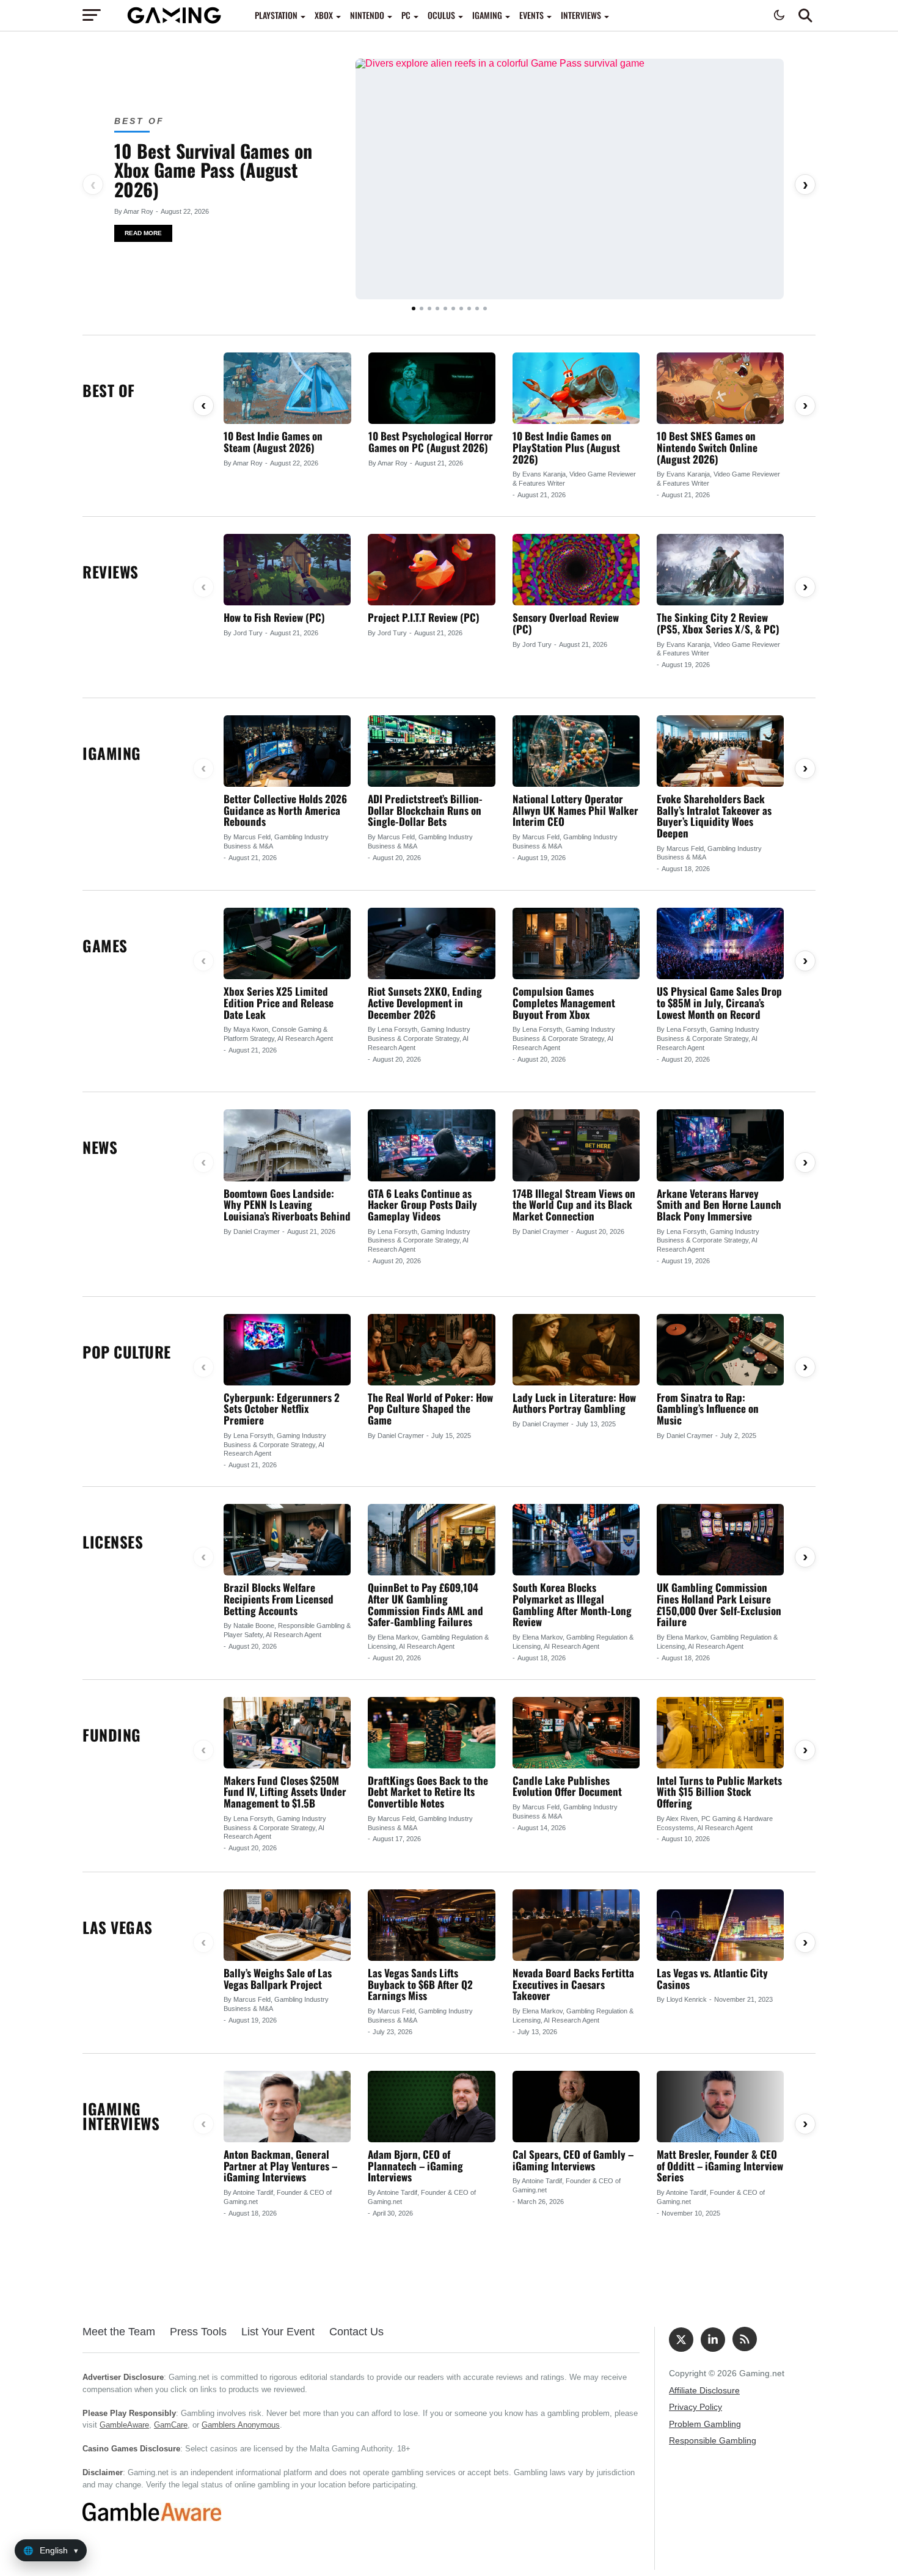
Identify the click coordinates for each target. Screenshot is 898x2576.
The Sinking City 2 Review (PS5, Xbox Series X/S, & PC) (718, 623)
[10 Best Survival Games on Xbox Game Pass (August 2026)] (570, 179)
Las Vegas (118, 1927)
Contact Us (356, 2332)
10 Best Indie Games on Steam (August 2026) (273, 442)
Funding (112, 1735)
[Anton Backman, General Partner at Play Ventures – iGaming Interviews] (287, 2107)
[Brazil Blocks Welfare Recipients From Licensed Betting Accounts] (287, 1540)
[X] (681, 2340)
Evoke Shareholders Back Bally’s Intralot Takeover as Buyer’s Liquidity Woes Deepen (714, 816)
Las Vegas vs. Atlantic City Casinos (712, 1979)
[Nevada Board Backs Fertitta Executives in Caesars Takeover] (576, 1925)
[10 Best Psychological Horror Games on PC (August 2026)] (432, 388)
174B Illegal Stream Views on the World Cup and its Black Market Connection (574, 1205)
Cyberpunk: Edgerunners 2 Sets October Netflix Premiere (282, 1409)
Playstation (276, 15)
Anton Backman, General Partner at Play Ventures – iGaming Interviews (280, 2166)
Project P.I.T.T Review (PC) (424, 617)
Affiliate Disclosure (704, 2390)
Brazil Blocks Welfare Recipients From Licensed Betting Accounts (279, 1599)
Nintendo (367, 15)
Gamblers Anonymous (241, 2425)
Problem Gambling (705, 2424)
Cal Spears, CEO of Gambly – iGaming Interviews (573, 2160)
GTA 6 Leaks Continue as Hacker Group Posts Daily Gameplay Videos (422, 1205)
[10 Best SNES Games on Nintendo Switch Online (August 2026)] (720, 388)
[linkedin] (713, 2340)
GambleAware (124, 2425)
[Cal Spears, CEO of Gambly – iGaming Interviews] (576, 2107)
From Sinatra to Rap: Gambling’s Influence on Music (708, 1409)
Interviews (581, 15)
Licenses (113, 1542)
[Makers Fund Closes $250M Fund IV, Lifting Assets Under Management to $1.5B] (287, 1733)
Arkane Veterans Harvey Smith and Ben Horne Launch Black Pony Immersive (719, 1205)
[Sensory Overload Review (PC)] (576, 570)
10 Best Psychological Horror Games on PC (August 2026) (431, 442)
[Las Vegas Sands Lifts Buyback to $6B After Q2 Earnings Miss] (431, 1925)
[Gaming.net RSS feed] (745, 2339)
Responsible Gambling (713, 2440)
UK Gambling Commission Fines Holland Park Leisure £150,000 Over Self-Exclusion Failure (719, 1604)
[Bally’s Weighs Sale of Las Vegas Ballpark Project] (287, 1925)
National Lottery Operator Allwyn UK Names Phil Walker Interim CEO (575, 810)
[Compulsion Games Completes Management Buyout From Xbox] (576, 943)
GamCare (171, 2425)
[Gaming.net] (174, 15)
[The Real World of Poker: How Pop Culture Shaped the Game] (431, 1350)
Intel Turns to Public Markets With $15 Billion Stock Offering (719, 1792)
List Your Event (278, 2332)
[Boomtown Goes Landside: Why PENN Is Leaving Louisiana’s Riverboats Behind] (287, 1145)
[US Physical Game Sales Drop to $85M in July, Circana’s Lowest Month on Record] (720, 943)
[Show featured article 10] (485, 308)
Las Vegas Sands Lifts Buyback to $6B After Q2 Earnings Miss (420, 1984)
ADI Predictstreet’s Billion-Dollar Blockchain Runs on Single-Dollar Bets (425, 810)
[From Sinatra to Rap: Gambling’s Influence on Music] (720, 1350)
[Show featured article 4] (437, 308)
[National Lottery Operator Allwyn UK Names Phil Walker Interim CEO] (576, 751)
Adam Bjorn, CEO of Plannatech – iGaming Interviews (415, 2166)
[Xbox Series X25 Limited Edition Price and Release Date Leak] (287, 943)
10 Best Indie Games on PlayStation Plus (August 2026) (566, 447)
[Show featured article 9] (477, 308)
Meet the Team (119, 2332)
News (100, 1147)
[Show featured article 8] (469, 308)
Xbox (324, 15)
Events (531, 15)
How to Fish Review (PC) (274, 617)
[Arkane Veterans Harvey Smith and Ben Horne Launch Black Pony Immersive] (720, 1145)
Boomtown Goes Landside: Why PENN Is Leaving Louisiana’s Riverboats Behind (287, 1205)
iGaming (487, 15)
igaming (112, 753)
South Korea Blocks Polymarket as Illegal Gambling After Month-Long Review (572, 1604)
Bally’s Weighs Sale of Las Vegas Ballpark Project (278, 1979)
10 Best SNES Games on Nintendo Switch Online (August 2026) (707, 447)
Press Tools (198, 2332)
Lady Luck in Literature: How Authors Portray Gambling (574, 1403)
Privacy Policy (695, 2407)
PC (406, 15)
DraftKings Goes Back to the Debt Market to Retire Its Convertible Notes (428, 1792)
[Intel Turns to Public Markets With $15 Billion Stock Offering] (720, 1733)
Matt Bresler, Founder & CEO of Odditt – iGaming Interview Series (720, 2166)
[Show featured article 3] (429, 308)
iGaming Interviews (121, 2116)
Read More (143, 233)
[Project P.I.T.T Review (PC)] (431, 570)
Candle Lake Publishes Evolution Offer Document (567, 1786)
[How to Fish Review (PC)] (287, 570)
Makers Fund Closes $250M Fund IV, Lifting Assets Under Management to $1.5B (285, 1792)
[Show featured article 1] (414, 308)
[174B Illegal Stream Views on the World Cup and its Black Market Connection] (576, 1145)
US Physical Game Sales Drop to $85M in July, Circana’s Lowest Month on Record (719, 1002)
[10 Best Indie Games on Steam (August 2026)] (287, 388)
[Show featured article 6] (453, 308)
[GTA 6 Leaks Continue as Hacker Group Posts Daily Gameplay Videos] (431, 1145)
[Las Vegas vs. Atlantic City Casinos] (720, 1925)
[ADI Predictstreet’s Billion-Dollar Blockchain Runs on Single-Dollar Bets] (431, 751)
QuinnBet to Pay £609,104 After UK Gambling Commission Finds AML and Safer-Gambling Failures (425, 1604)
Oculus (441, 15)
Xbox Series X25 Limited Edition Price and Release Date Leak (279, 1002)
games (105, 945)
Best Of (139, 121)
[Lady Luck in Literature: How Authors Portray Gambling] (576, 1350)
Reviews (111, 571)
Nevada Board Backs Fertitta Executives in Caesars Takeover (573, 1984)
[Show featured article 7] (461, 308)
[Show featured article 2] (422, 308)
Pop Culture (127, 1352)
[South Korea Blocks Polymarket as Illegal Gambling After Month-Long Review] (576, 1540)
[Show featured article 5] (445, 308)
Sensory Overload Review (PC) (566, 623)
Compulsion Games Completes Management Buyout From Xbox (564, 1002)
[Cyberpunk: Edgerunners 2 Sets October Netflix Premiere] (287, 1350)
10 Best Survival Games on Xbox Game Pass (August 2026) (213, 170)
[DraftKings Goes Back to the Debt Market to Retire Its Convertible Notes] (431, 1733)
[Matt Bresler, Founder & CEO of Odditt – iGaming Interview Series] (720, 2107)
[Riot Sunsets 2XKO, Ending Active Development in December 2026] (431, 943)
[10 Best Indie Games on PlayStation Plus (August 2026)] (576, 388)
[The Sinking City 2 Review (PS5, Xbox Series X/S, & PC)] (720, 570)
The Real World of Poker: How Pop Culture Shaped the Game (430, 1409)
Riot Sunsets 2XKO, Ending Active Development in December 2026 (425, 1002)
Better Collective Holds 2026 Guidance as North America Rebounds (285, 810)
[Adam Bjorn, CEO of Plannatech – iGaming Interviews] (431, 2107)
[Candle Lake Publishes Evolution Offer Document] (576, 1733)
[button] (805, 15)
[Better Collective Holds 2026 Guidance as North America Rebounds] (287, 751)
